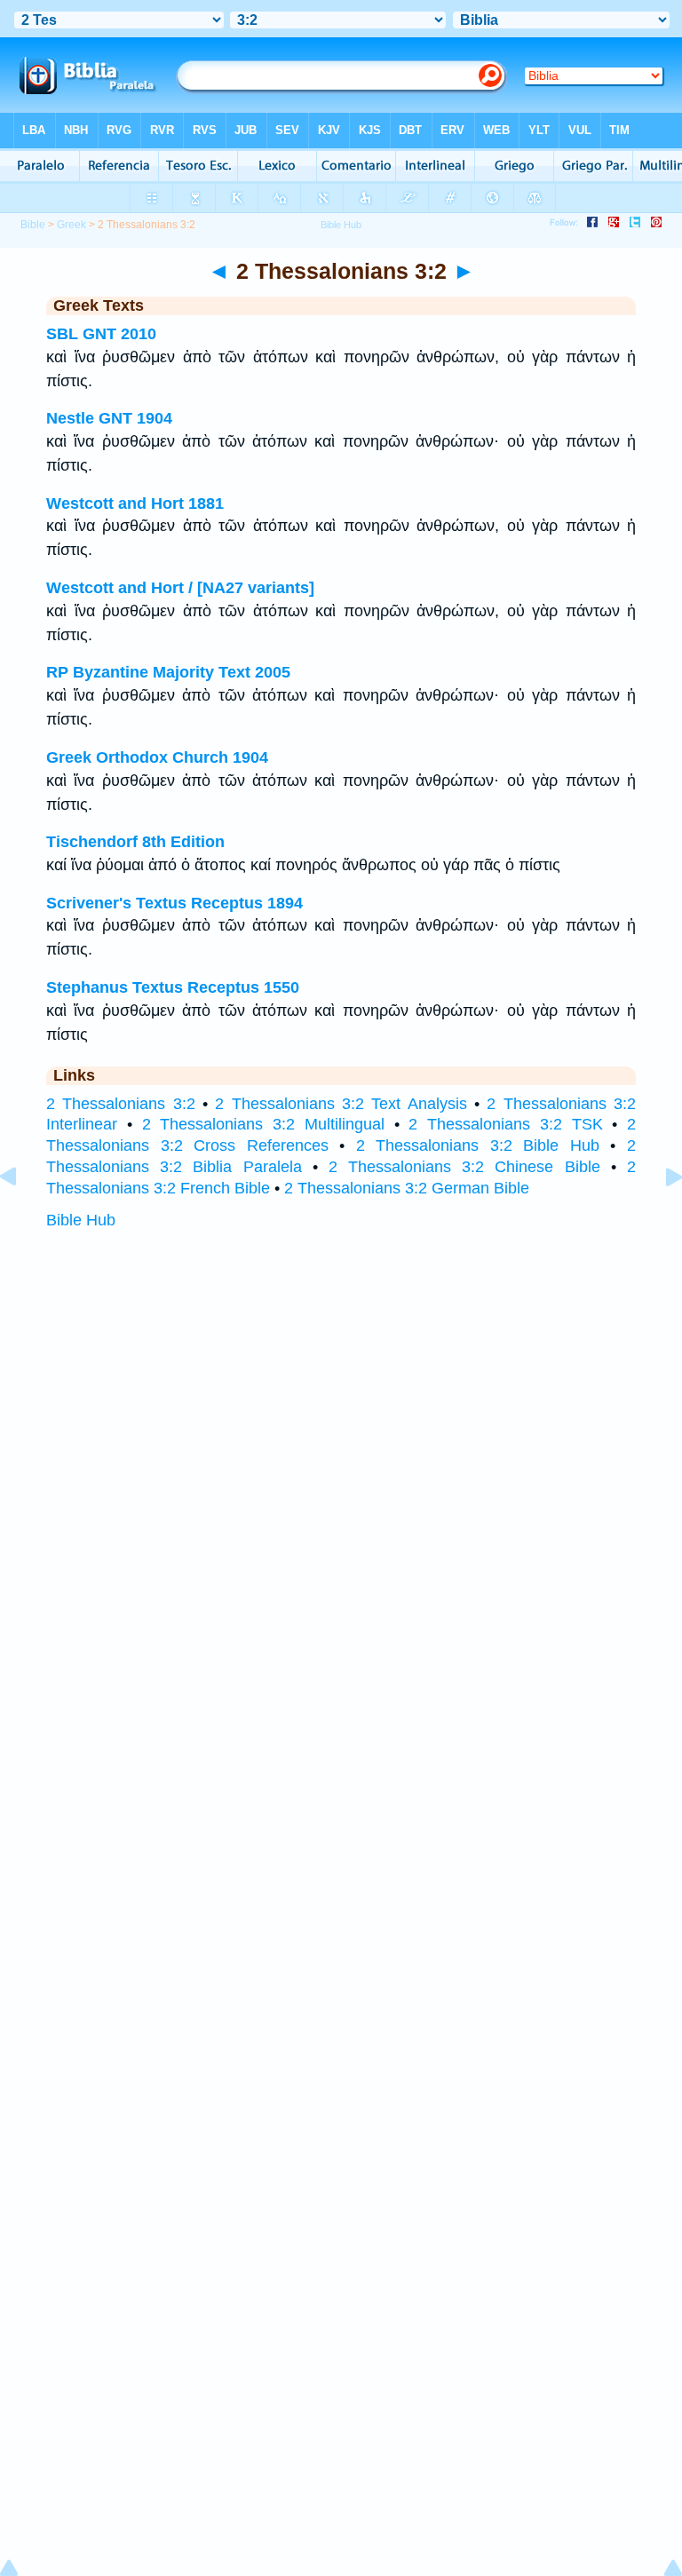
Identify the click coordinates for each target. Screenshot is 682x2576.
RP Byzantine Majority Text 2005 (168, 672)
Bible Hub (81, 1220)
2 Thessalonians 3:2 (121, 1104)
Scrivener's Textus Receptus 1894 (174, 903)
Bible (33, 225)
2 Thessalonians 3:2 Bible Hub (478, 1145)
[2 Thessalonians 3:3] (660, 1217)
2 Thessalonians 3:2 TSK (505, 1124)
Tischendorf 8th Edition (135, 842)
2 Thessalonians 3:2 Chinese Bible (464, 1167)
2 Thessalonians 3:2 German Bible (407, 1188)
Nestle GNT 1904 (109, 418)
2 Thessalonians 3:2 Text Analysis (341, 1104)
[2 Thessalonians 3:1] (22, 1217)
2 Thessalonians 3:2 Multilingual (263, 1124)
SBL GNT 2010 (101, 334)
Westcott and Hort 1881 (135, 503)
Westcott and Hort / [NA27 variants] (180, 588)
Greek (71, 225)
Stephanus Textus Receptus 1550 (173, 987)
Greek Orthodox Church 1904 (157, 757)
